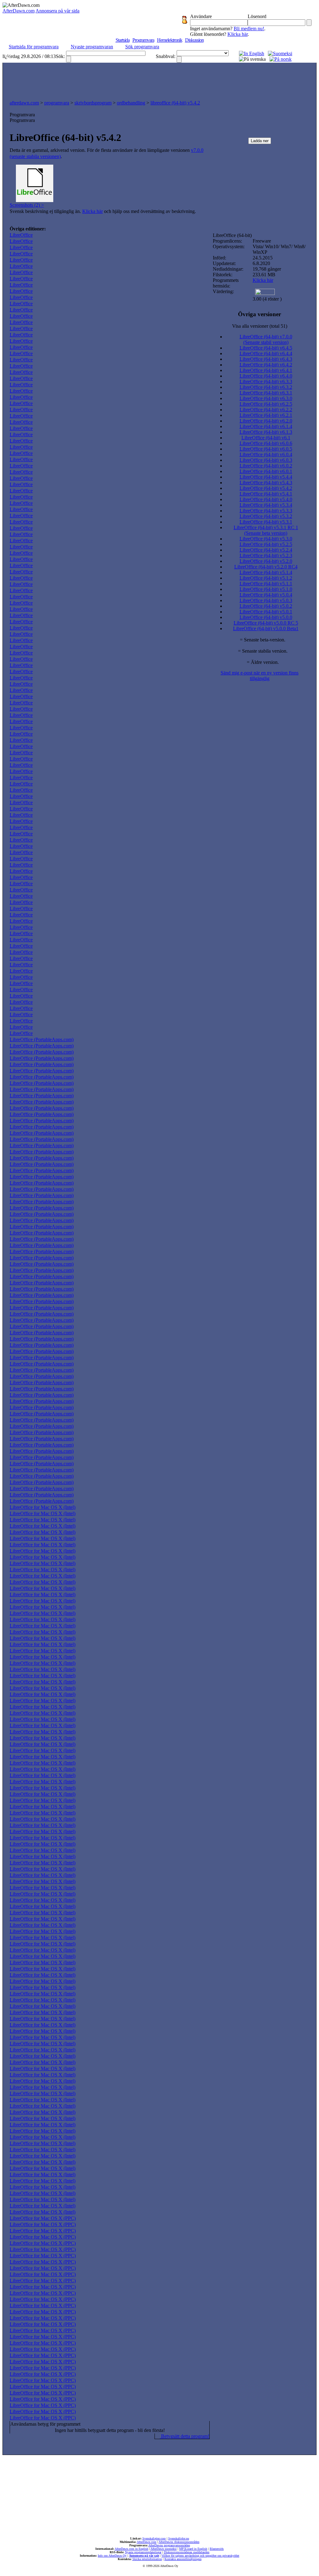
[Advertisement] (159, 80)
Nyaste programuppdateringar (143, 2552)
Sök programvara (142, 47)
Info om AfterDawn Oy (112, 2556)
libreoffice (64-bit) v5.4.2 (175, 103)
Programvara (143, 40)
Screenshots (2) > (27, 205)
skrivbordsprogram (93, 103)
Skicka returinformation (147, 2559)
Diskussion (194, 40)
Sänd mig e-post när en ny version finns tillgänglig (259, 676)
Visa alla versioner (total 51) (260, 326)
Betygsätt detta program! (185, 2436)
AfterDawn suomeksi (164, 2549)
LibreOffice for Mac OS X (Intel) (43, 1507)
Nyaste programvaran (92, 47)
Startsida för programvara (34, 47)
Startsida (123, 40)
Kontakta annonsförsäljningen (183, 2559)
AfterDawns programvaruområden (169, 2545)
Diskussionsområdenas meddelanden (187, 2552)
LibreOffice (21, 235)
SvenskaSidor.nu (179, 2538)
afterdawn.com (24, 103)
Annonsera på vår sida (57, 11)
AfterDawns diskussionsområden (179, 2542)
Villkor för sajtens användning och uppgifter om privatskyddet (200, 2556)
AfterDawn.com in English (131, 2549)
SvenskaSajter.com (154, 2538)
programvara (57, 103)
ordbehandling (131, 103)
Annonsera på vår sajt (144, 2556)
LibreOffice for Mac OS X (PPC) (43, 2218)
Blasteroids (217, 2549)
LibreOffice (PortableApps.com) (42, 1039)
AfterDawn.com (19, 11)
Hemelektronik (170, 40)
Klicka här (238, 34)
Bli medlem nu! (249, 29)
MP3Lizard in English (193, 2549)
